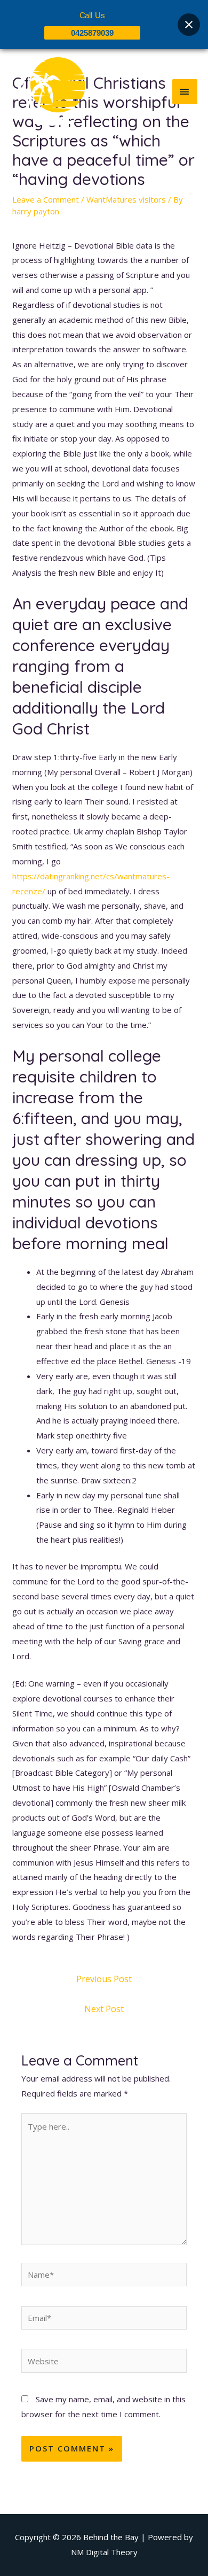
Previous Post (104, 1979)
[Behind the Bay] (48, 91)
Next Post (104, 2009)
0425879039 (92, 33)
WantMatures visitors (126, 199)
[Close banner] (189, 25)
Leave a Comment (46, 199)
